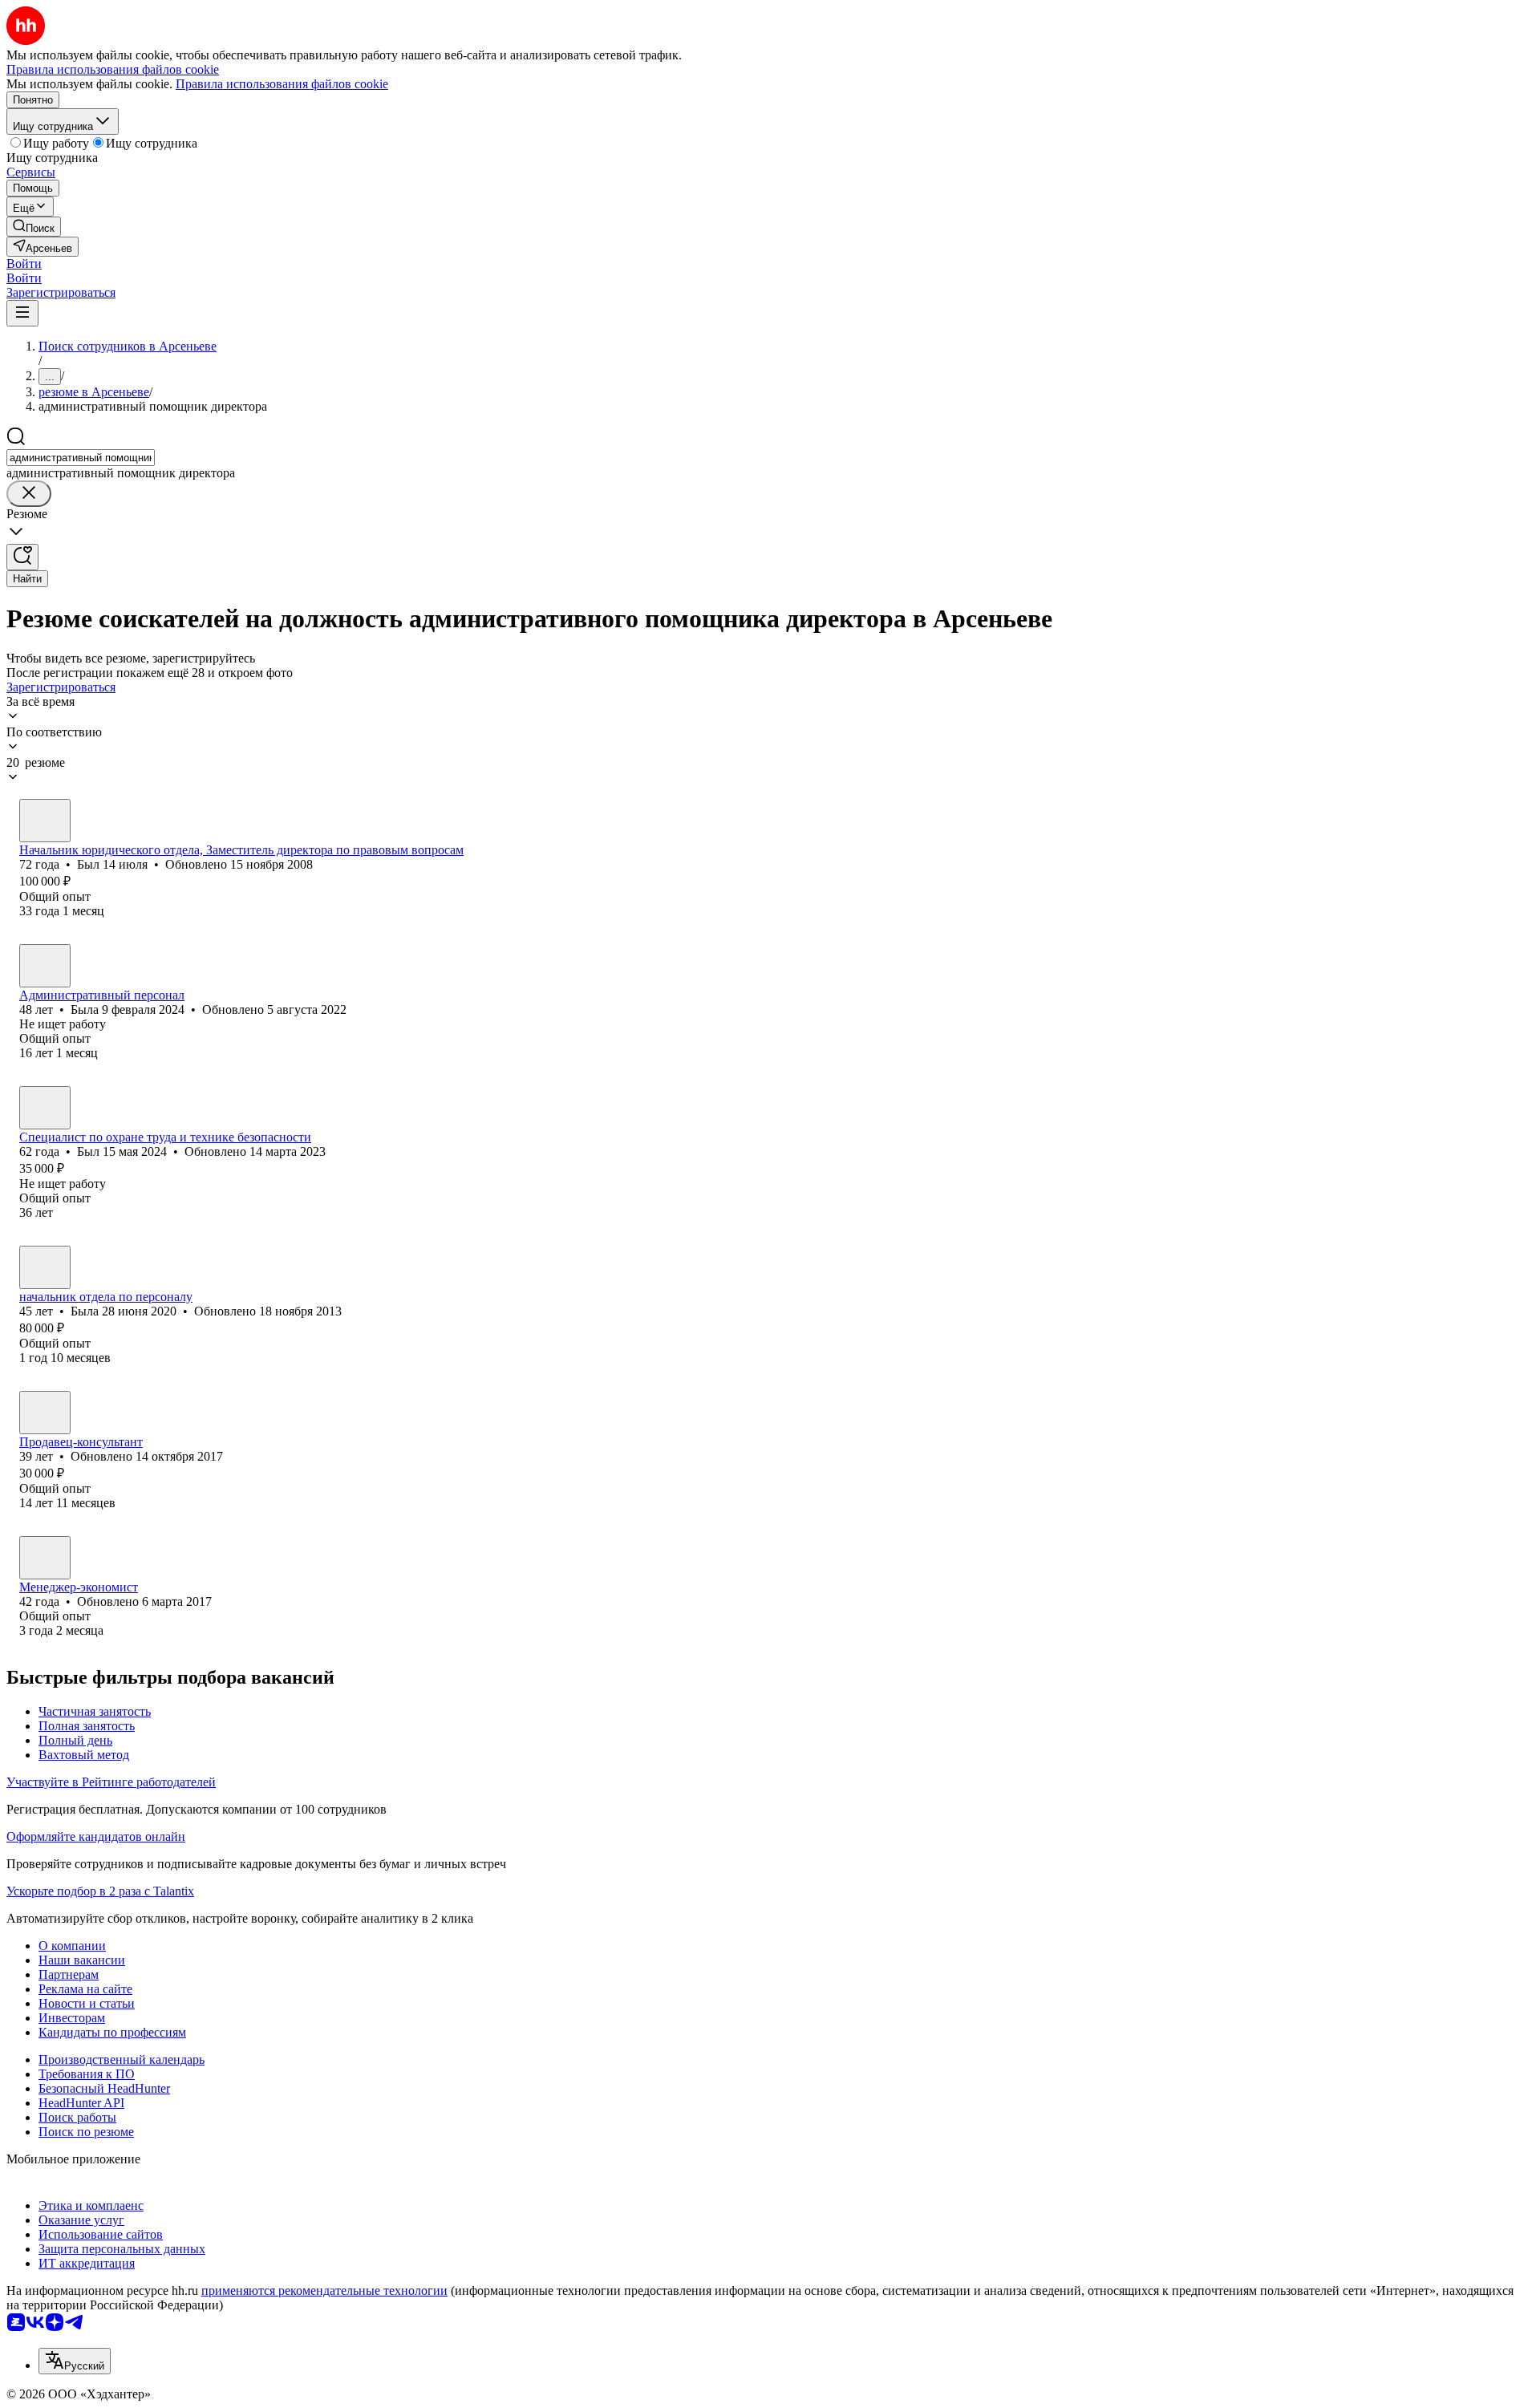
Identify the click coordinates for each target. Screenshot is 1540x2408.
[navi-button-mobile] (22, 313)
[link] (34, 227)
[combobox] (81, 458)
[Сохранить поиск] (22, 557)
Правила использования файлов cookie (282, 84)
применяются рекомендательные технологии (324, 2290)
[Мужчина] (45, 821)
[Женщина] (45, 966)
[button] (24, 264)
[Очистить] (29, 494)
